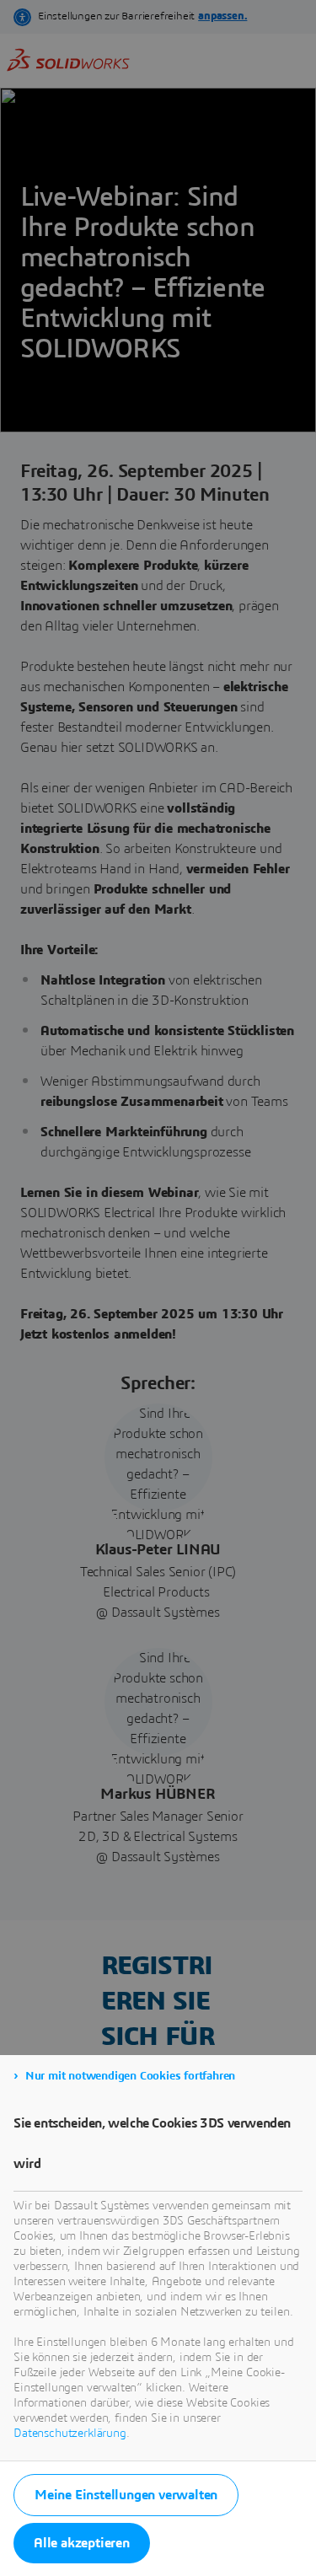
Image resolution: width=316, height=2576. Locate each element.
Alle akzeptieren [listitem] (82, 2543)
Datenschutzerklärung (70, 2434)
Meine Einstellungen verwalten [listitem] (126, 2495)
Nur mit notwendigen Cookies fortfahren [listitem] (130, 2076)
